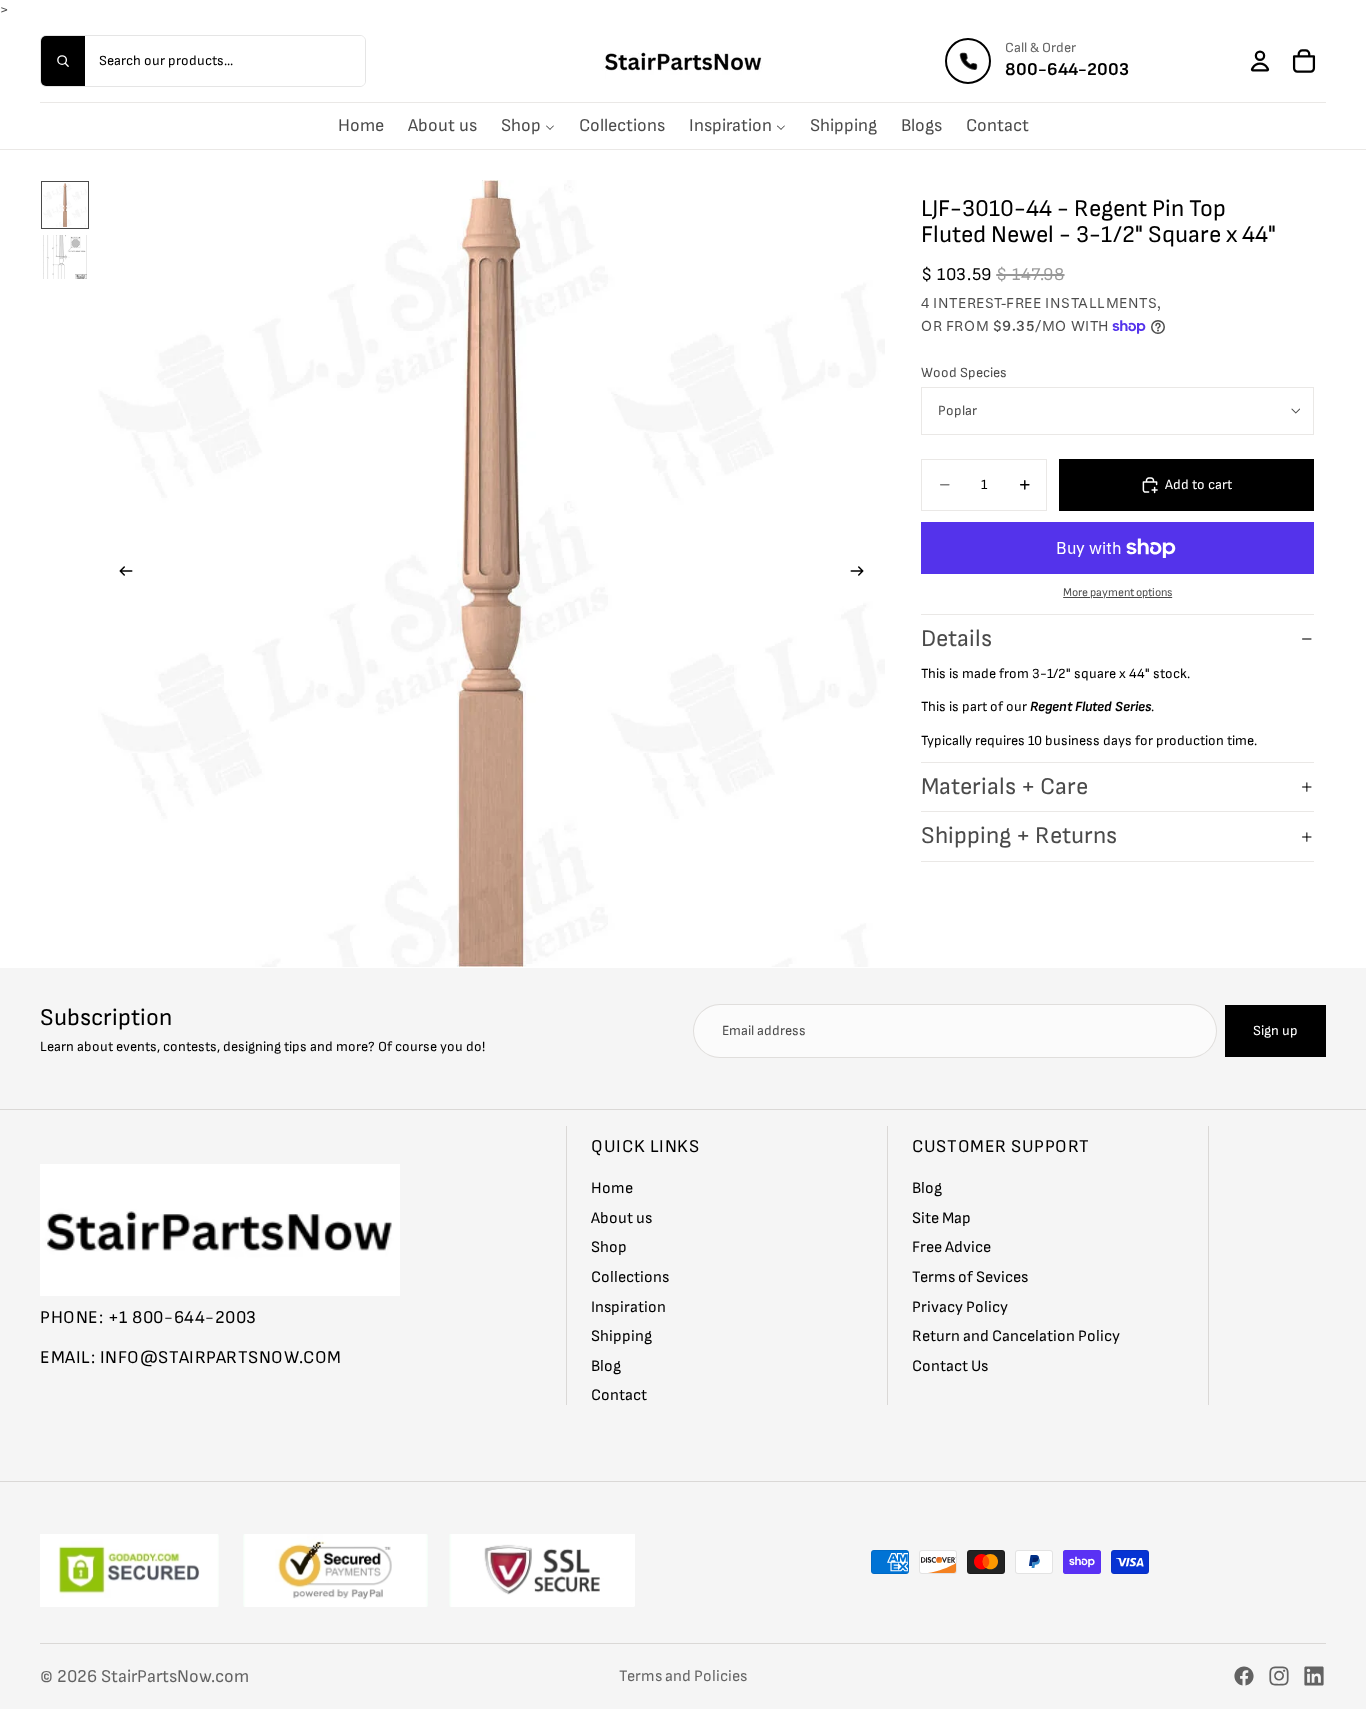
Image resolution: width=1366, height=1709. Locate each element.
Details (956, 638)
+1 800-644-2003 (182, 1317)
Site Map (941, 1218)
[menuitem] (361, 126)
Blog (606, 1366)
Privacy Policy (960, 1307)
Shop (609, 1248)
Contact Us (950, 1366)
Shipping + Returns (1019, 835)
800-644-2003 (1067, 69)
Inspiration (628, 1307)
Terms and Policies (683, 1676)
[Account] (1260, 61)
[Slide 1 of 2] (65, 205)
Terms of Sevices (970, 1277)
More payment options (1117, 592)
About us (621, 1218)
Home (612, 1188)
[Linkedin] (1314, 1676)
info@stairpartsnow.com (221, 1357)
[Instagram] (1279, 1676)
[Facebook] (1244, 1676)
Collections (630, 1277)
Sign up (1275, 1030)
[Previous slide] (120, 574)
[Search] (63, 61)
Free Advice (951, 1248)
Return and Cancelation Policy (1016, 1336)
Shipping (621, 1336)
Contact (619, 1396)
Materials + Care (1004, 786)
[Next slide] (863, 574)
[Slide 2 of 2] (65, 257)
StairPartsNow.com (175, 1676)
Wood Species (964, 372)
